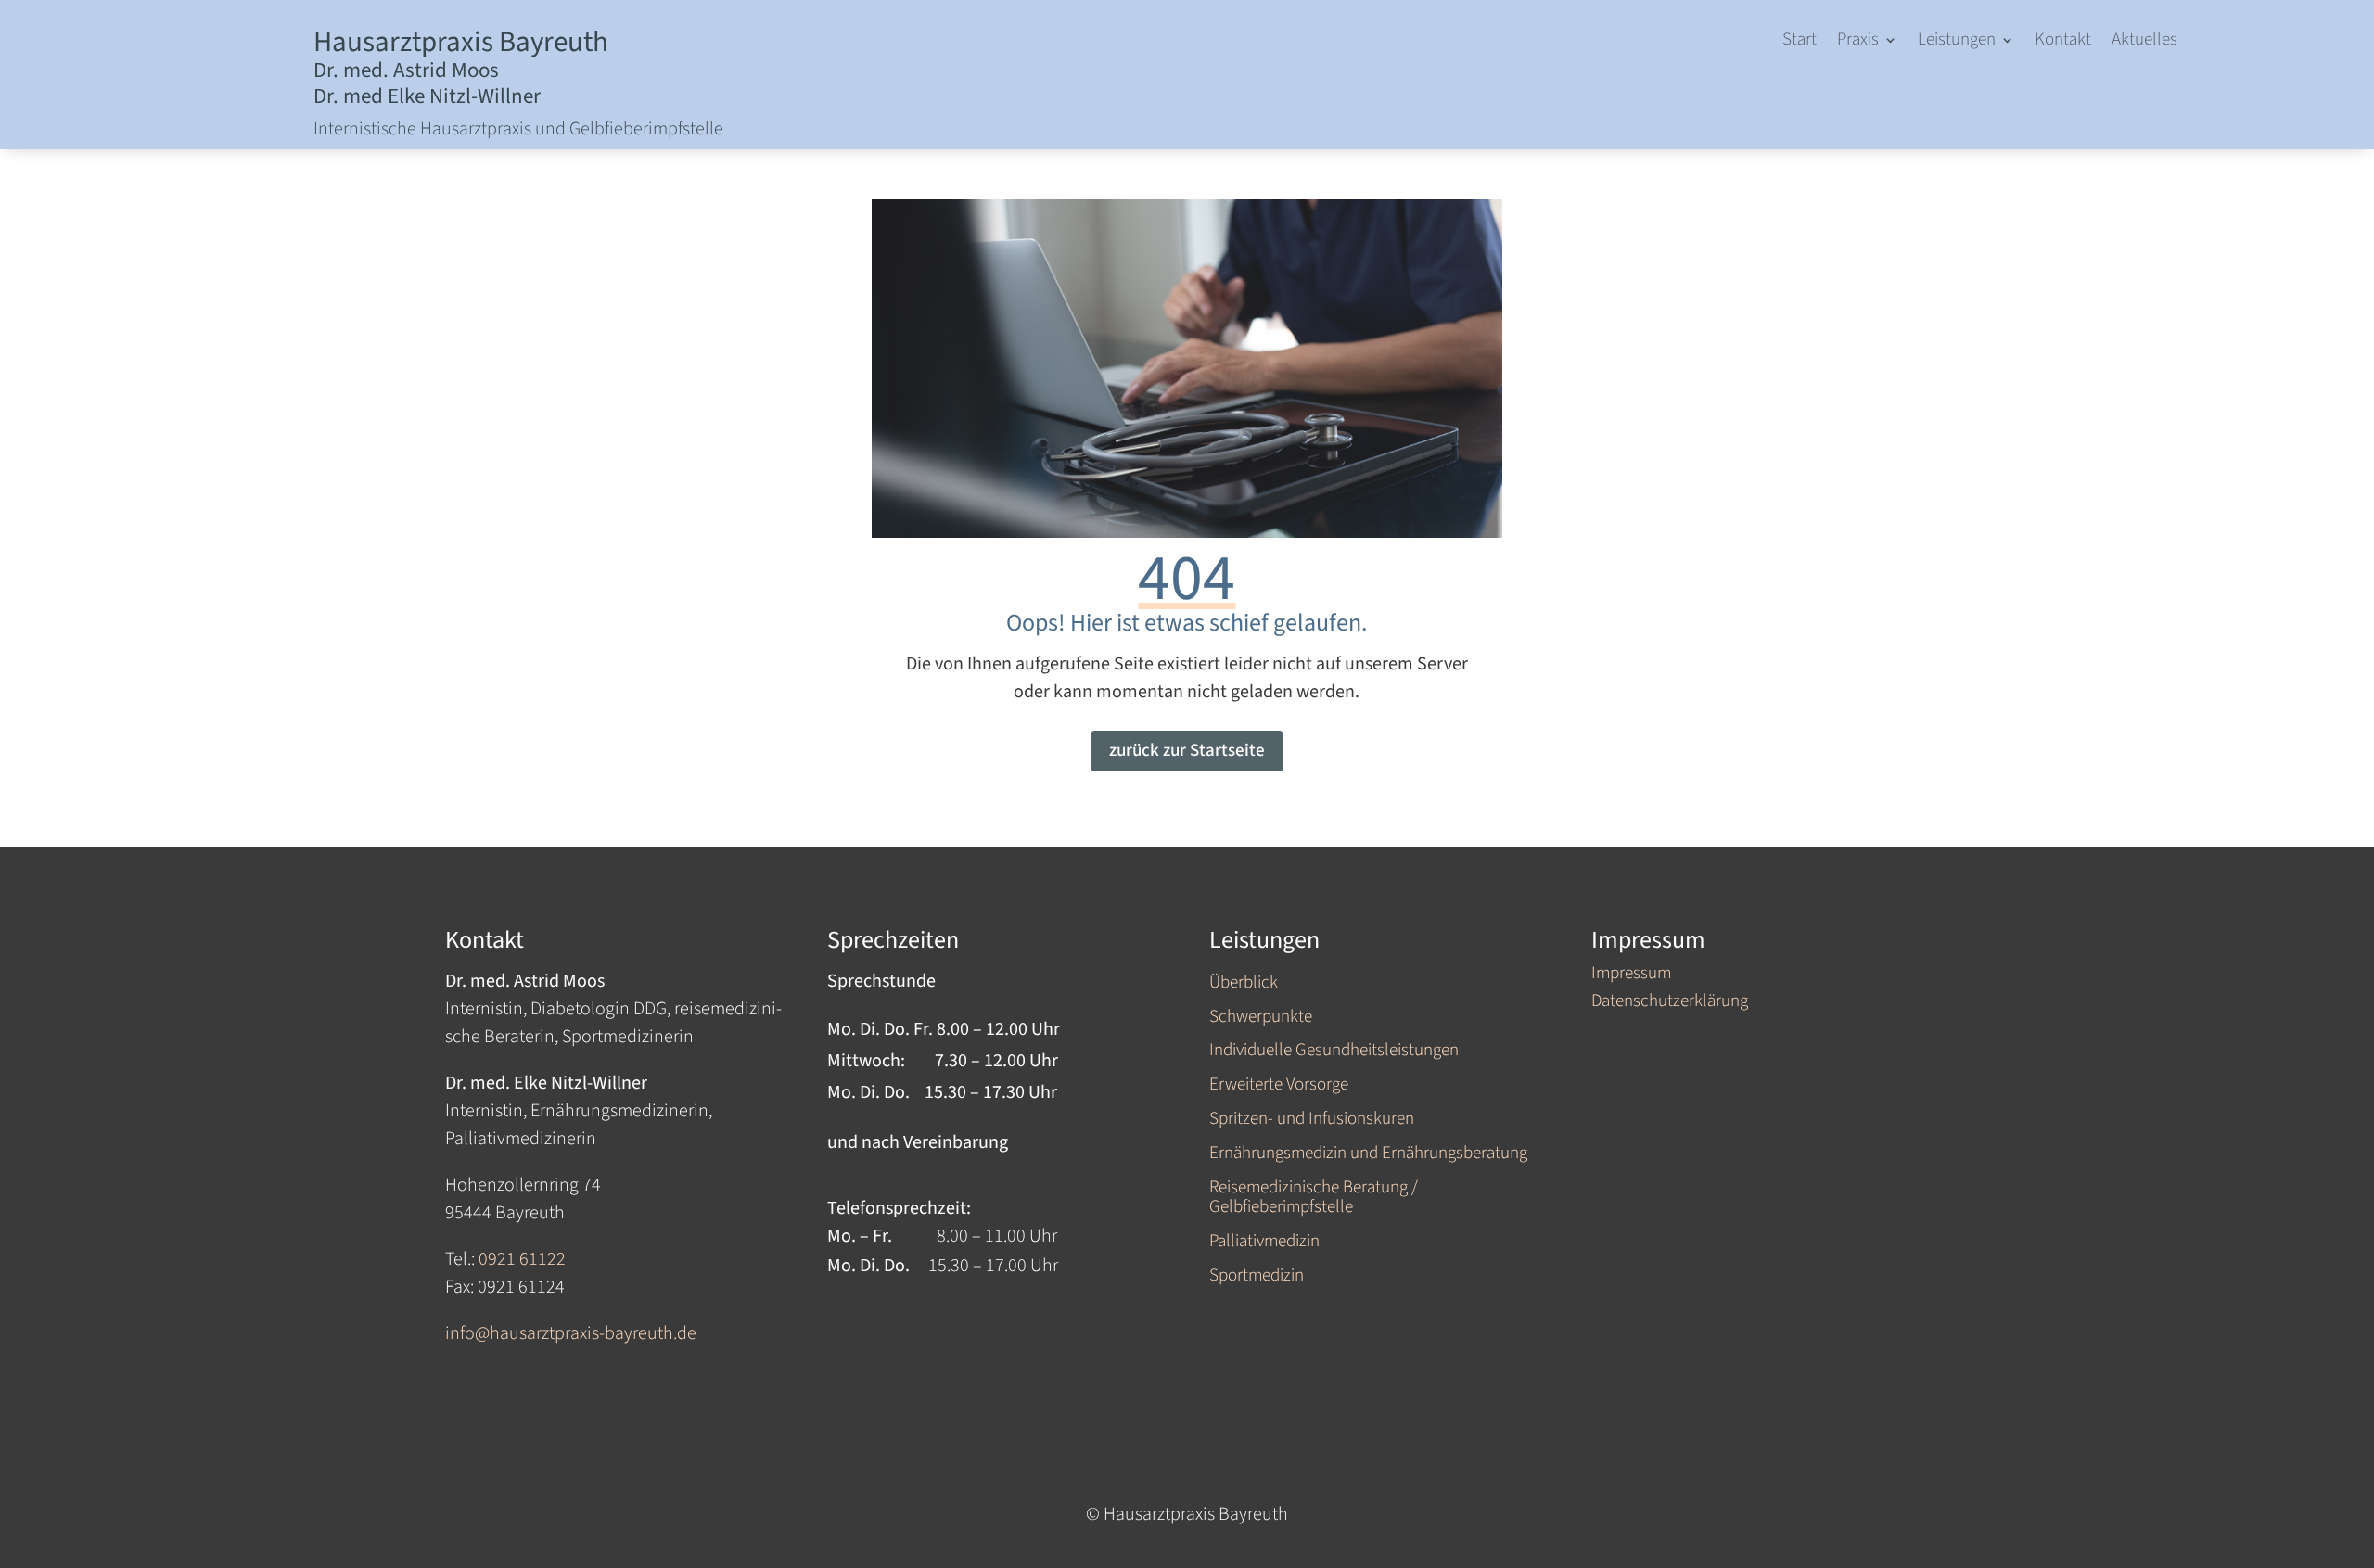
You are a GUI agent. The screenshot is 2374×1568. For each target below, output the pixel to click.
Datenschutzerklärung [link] (1670, 1004)
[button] (1867, 44)
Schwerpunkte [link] (1261, 1019)
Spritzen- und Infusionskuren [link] (1312, 1121)
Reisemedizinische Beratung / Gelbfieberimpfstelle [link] (1314, 1199)
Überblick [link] (1244, 984)
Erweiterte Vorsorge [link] (1279, 1086)
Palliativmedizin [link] (1264, 1243)
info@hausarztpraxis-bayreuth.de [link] (571, 1333)
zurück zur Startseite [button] (1187, 751)
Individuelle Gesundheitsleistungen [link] (1334, 1052)
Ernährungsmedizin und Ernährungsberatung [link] (1368, 1155)
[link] (1800, 44)
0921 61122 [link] (522, 1259)
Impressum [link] (1631, 976)
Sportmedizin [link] (1257, 1277)
